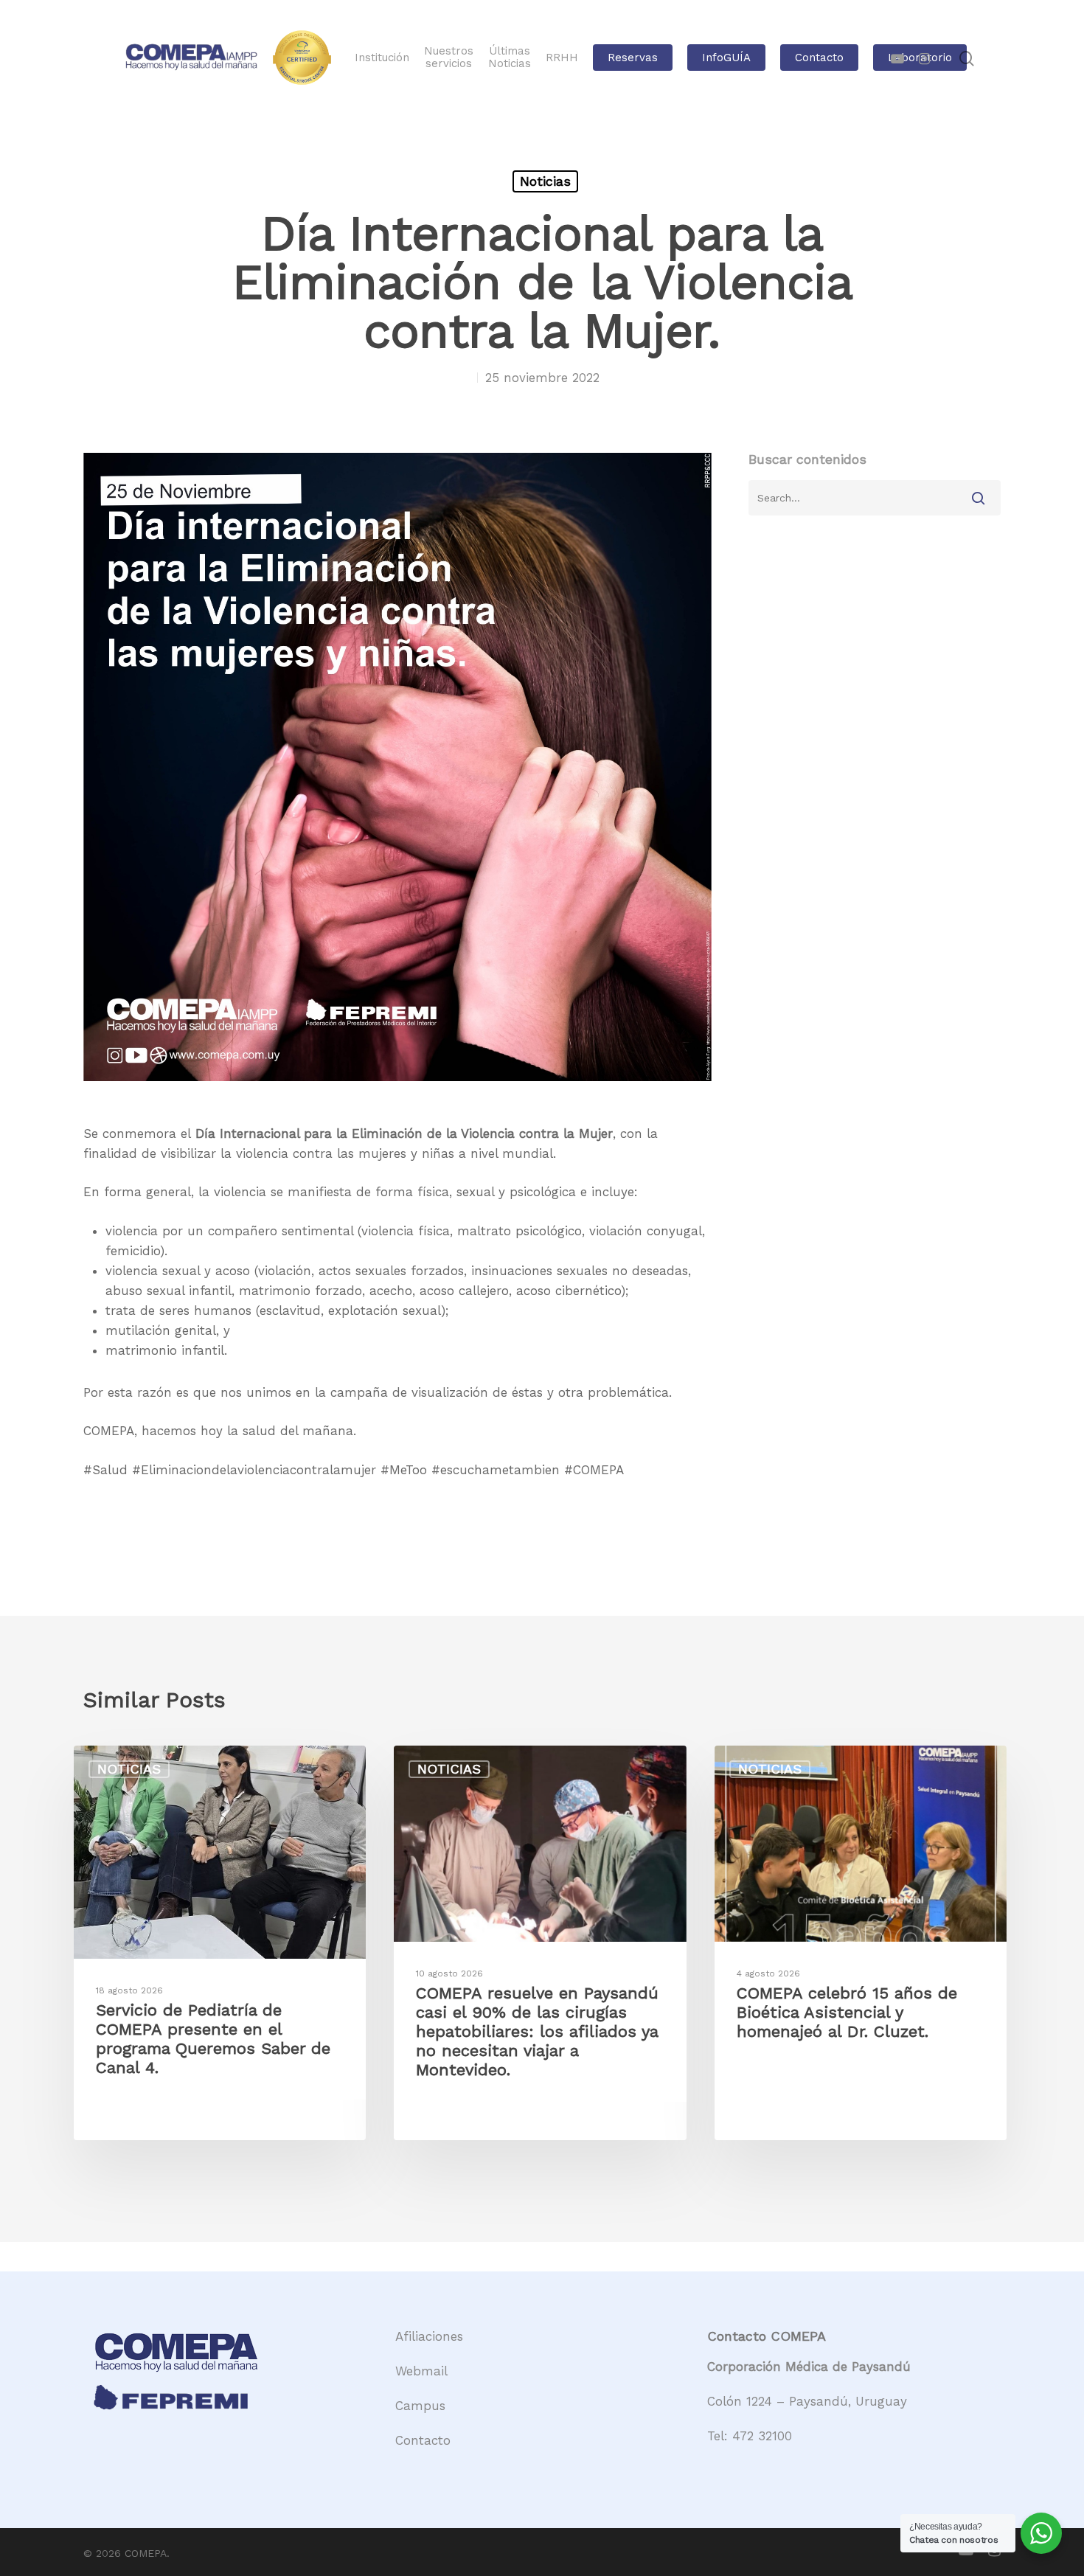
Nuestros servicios (449, 58)
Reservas (633, 58)
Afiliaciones (429, 2336)
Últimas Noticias (510, 58)
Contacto (819, 58)
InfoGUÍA (726, 58)
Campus (420, 2406)
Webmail (421, 2371)
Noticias (545, 181)
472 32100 (762, 2436)
